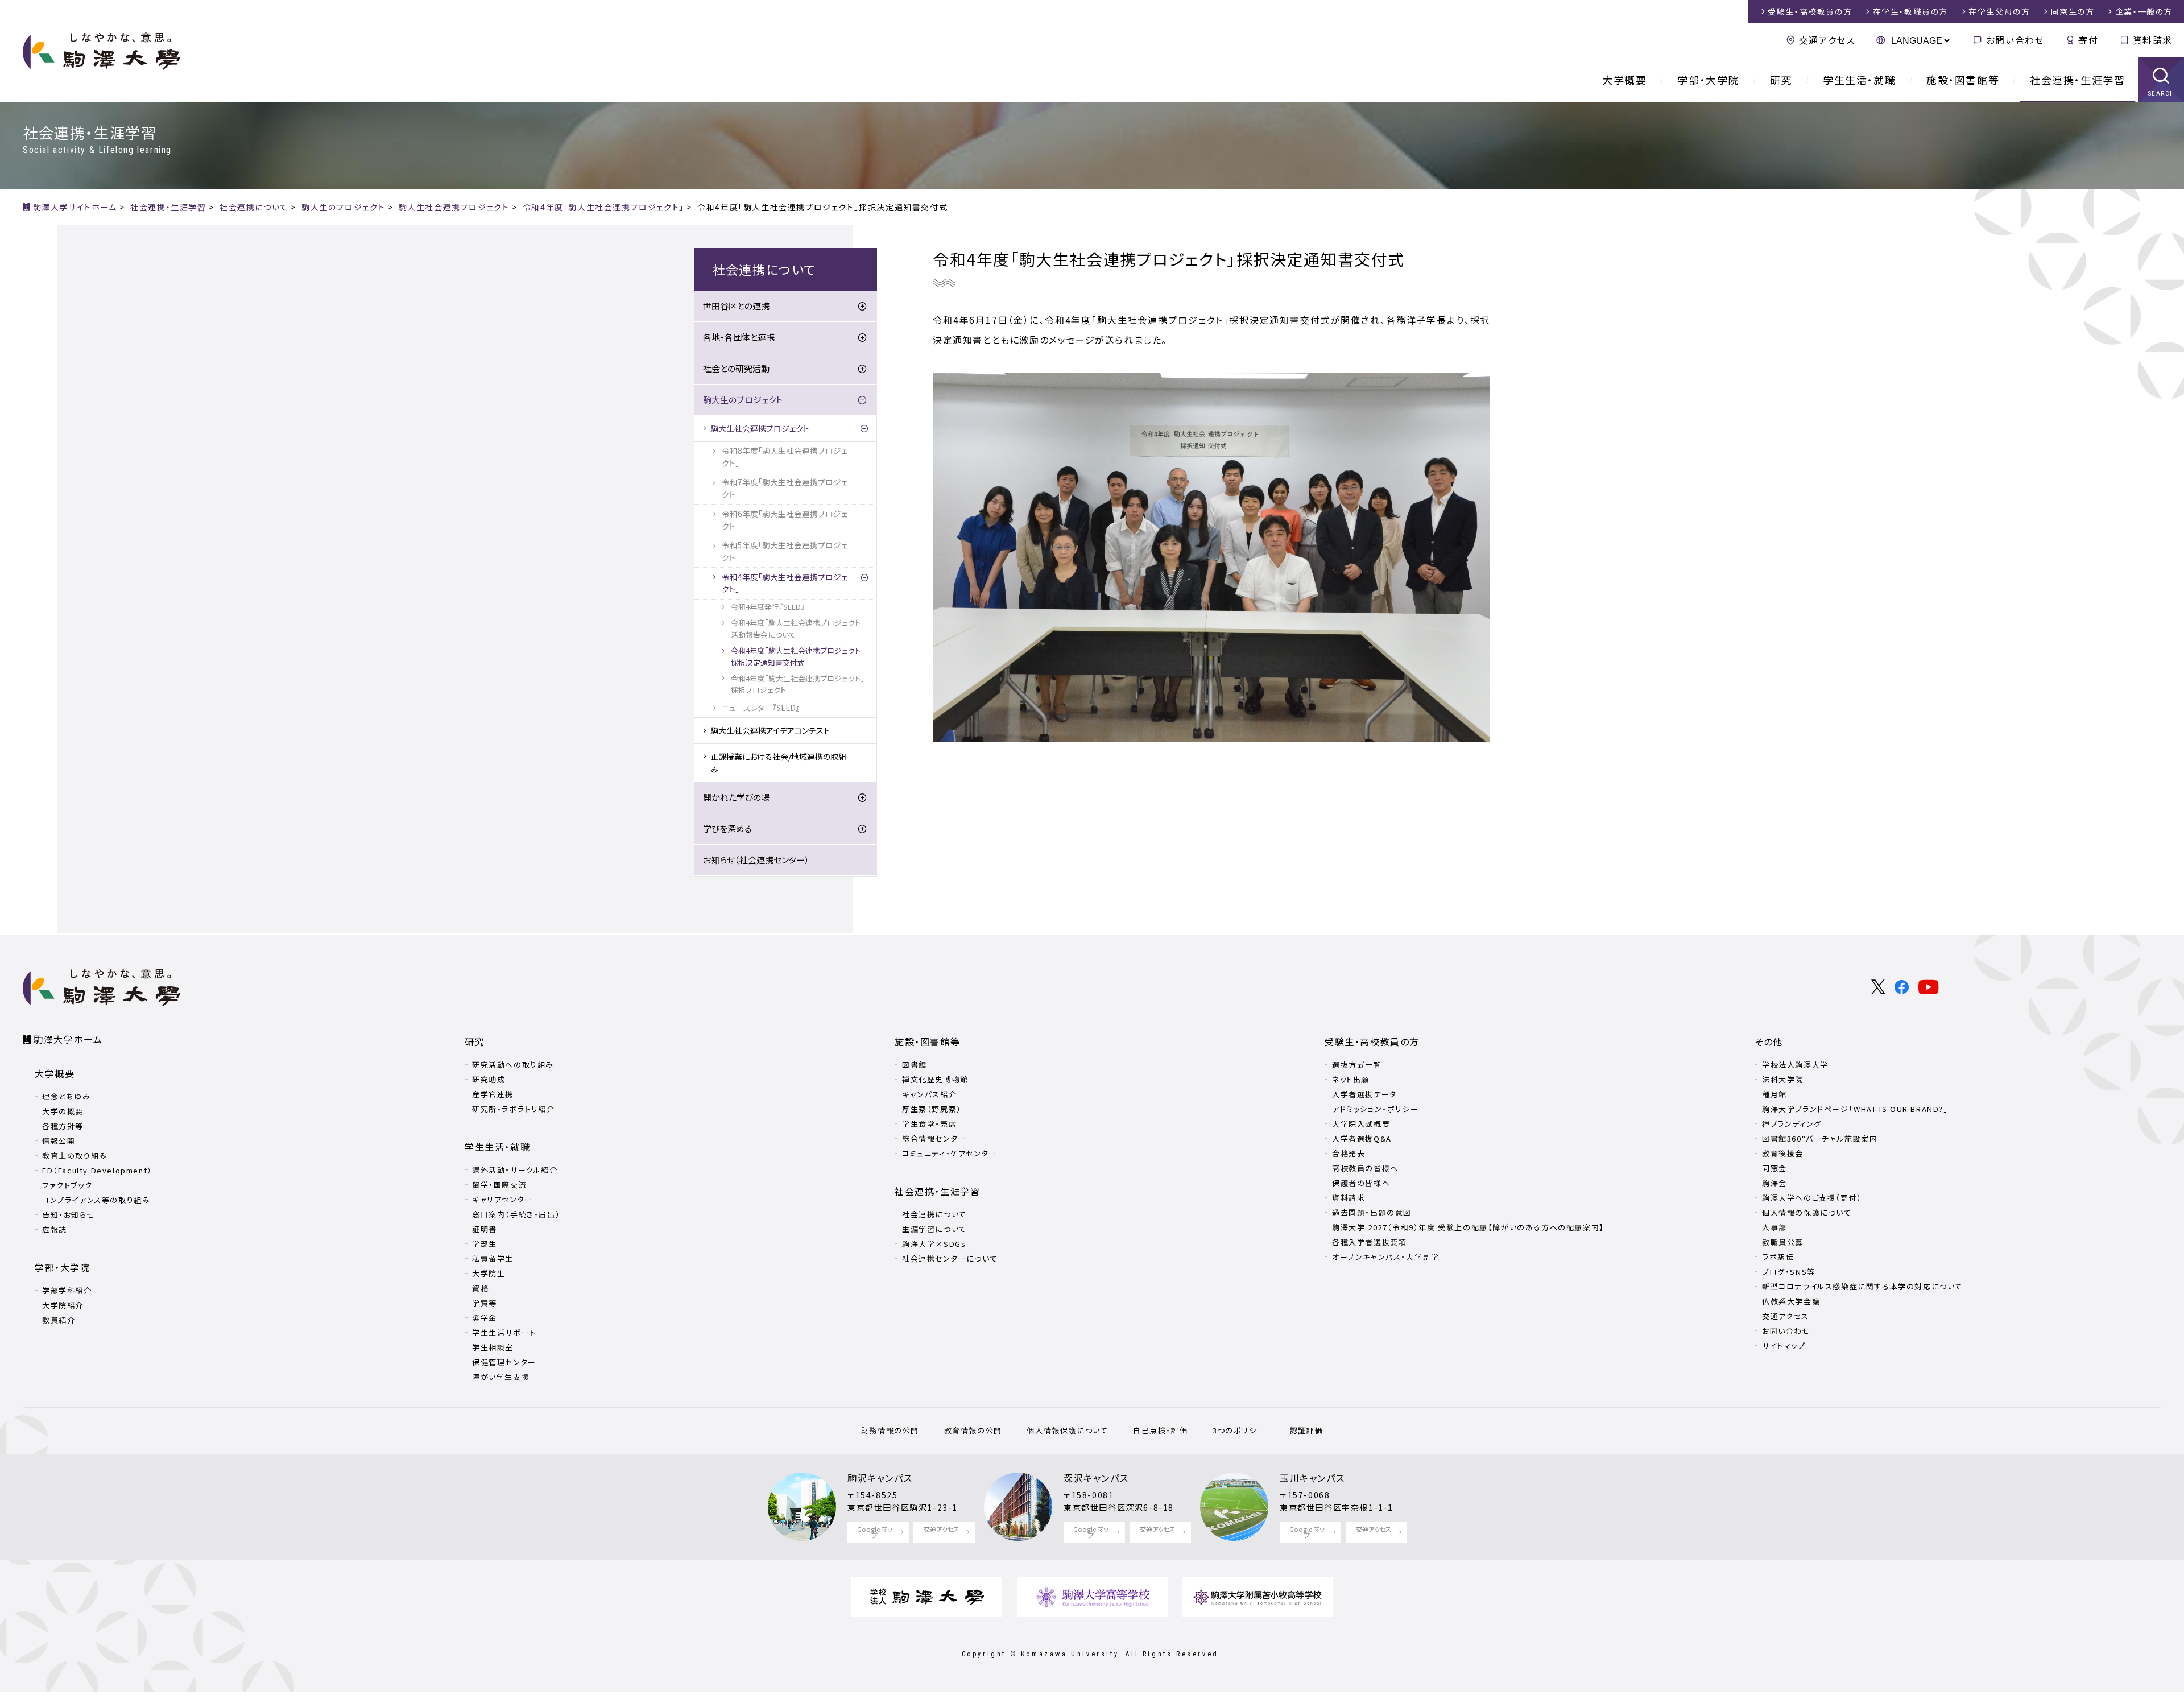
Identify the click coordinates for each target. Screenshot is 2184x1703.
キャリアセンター (502, 1199)
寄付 (2088, 40)
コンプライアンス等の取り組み (96, 1200)
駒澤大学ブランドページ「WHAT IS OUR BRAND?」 (1855, 1109)
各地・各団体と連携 (739, 337)
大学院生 (489, 1273)
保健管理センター (504, 1362)
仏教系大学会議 (1791, 1301)
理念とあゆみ (67, 1096)
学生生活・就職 (1859, 80)
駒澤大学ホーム (68, 1039)
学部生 (485, 1244)
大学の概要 (63, 1111)
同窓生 (2073, 11)
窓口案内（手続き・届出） (516, 1214)
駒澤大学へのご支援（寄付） (1812, 1198)
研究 (1781, 80)
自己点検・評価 (1160, 1430)
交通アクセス (1827, 40)
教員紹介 (59, 1320)
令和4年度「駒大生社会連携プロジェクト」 (785, 583)
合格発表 (1349, 1153)
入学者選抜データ (1364, 1094)
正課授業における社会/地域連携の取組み (778, 763)
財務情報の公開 (890, 1430)
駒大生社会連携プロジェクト (760, 428)
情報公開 (59, 1141)
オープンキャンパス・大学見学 (1385, 1257)
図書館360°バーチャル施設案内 (1820, 1138)
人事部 (1774, 1227)
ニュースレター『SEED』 (761, 708)
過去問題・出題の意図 (1372, 1212)
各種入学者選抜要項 (1369, 1242)
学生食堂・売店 (929, 1124)
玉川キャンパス (1312, 1478)
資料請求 (2153, 40)
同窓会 (1774, 1168)
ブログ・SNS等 (1789, 1272)
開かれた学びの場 (736, 797)
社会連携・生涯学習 (2077, 80)
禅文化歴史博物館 (935, 1079)
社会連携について (934, 1214)
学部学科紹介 (67, 1290)
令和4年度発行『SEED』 (768, 607)
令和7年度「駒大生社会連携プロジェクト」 (785, 488)
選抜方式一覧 (1357, 1065)
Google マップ (875, 1532)
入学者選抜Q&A (1362, 1138)
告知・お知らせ (69, 1215)
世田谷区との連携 (736, 306)
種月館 (1774, 1094)
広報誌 (55, 1229)
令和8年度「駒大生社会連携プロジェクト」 (785, 457)
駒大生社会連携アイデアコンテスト (770, 730)
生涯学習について (934, 1229)
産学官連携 (493, 1094)
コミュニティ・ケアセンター (950, 1153)
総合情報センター (934, 1138)
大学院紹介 (63, 1305)
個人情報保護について (1067, 1430)
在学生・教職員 (1910, 11)
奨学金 (485, 1318)
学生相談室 (493, 1347)
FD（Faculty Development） (97, 1170)
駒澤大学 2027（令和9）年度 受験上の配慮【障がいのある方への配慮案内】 (1468, 1227)
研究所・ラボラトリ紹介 (514, 1109)
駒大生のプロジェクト (743, 400)
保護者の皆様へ (1361, 1183)
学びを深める (727, 828)
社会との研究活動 (736, 368)
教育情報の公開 (973, 1430)
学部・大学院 (1708, 80)
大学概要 (1624, 80)
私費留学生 (493, 1258)
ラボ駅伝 (1778, 1257)
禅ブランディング (1792, 1124)
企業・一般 (2144, 11)
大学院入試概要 (1361, 1124)
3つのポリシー (1239, 1430)
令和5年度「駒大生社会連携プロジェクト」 (785, 551)
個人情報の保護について (1807, 1212)
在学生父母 (1999, 11)
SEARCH (2162, 94)
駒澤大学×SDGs (934, 1244)
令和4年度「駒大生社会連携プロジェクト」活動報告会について (798, 628)
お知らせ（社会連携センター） (756, 860)
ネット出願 (1351, 1079)
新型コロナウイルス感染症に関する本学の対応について (1862, 1286)
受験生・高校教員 (1810, 11)
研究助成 (489, 1079)
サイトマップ (1784, 1346)
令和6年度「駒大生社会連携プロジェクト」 (785, 520)
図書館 (915, 1065)
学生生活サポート (504, 1332)
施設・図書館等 (1963, 80)
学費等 (485, 1303)
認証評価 (1306, 1430)
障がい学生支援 (501, 1377)
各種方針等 (63, 1126)
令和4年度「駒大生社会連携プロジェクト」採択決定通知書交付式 (798, 656)
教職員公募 (1783, 1242)
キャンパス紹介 (929, 1094)
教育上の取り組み (75, 1156)
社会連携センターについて (950, 1258)
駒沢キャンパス (880, 1478)
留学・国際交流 (499, 1185)
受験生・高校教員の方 (1372, 1041)
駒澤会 (1774, 1183)
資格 (480, 1288)
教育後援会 (1783, 1153)
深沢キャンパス (1096, 1478)
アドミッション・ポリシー (1375, 1109)
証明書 (485, 1229)
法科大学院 (1783, 1079)
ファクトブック (67, 1185)
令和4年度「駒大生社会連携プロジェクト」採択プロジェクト (798, 684)
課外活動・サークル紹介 (515, 1170)
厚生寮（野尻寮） (932, 1109)
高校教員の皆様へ (1365, 1168)
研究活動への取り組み (513, 1065)
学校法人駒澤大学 (1795, 1065)
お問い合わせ (2015, 40)
